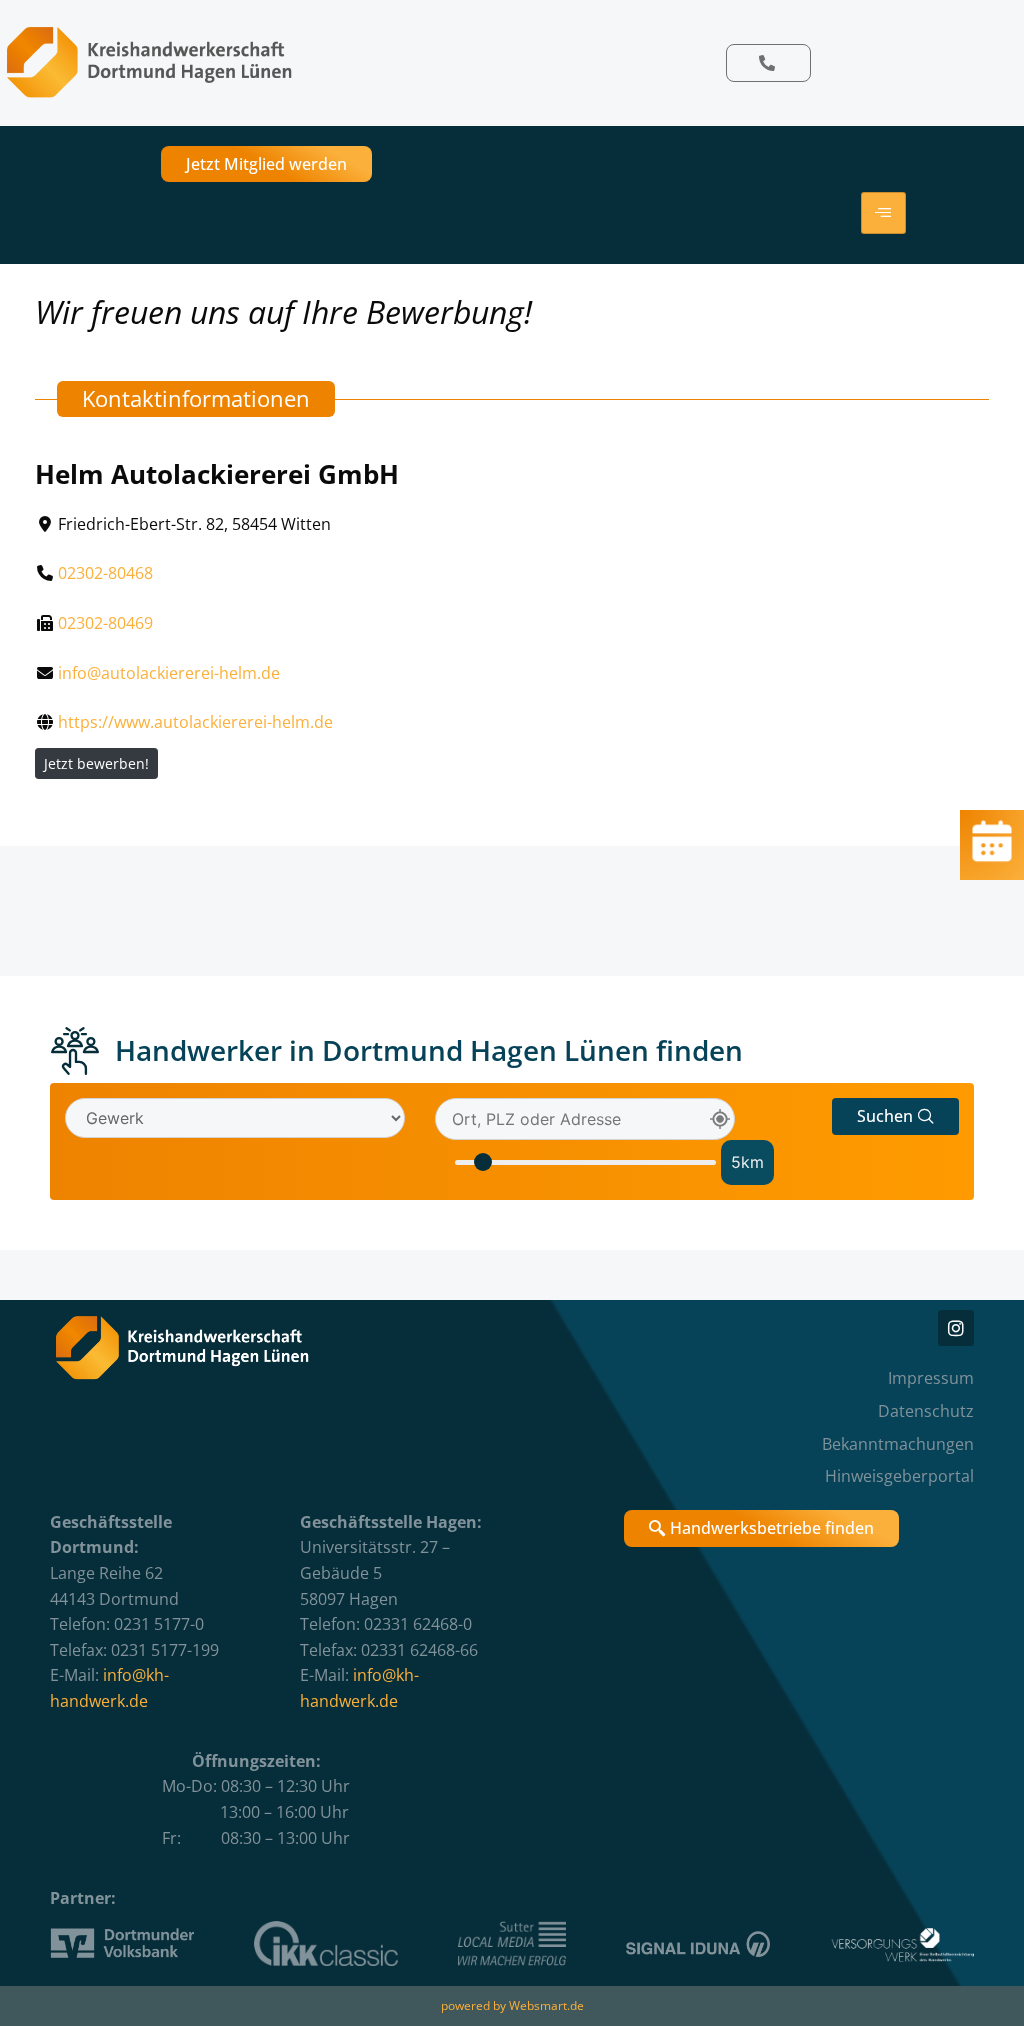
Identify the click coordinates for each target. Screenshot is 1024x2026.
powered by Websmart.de (512, 2005)
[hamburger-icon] (883, 213)
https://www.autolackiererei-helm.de (195, 722)
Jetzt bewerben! (96, 763)
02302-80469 (105, 623)
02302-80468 (105, 573)
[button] (895, 1116)
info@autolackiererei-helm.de (169, 673)
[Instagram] (956, 1328)
